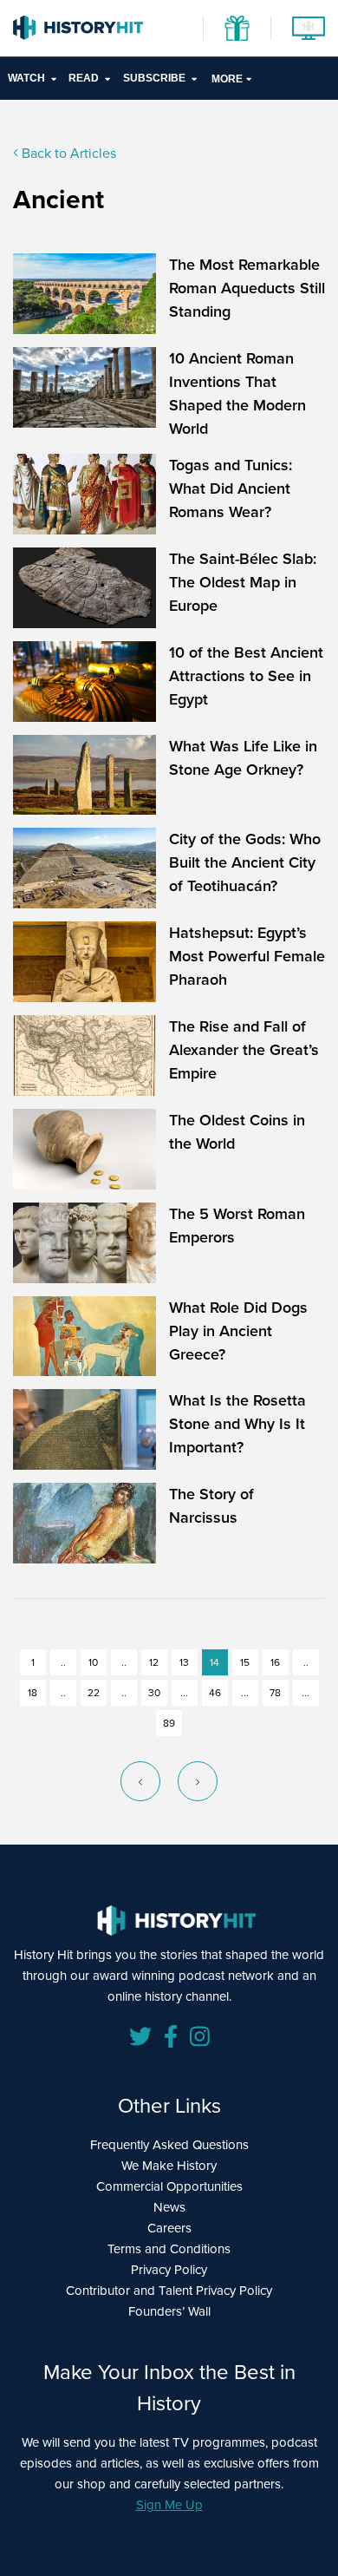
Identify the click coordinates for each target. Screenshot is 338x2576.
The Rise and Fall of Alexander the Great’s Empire (244, 1050)
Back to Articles (67, 153)
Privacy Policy (169, 2270)
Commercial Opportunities (169, 2186)
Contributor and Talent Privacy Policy (169, 2291)
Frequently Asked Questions (169, 2145)
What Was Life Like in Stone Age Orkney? (243, 758)
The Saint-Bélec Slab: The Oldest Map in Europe (243, 582)
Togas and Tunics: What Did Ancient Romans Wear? (231, 488)
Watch (26, 78)
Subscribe (154, 78)
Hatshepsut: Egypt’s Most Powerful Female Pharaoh (247, 956)
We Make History (169, 2166)
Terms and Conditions (169, 2249)
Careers (169, 2228)
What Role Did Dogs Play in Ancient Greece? (238, 1331)
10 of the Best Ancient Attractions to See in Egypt (246, 676)
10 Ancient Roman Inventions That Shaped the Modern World (237, 393)
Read (84, 78)
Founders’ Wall (169, 2311)
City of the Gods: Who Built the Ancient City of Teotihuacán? (245, 862)
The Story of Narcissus (211, 1506)
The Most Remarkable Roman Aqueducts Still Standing (247, 288)
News (169, 2207)
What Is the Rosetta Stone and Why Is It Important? (237, 1424)
